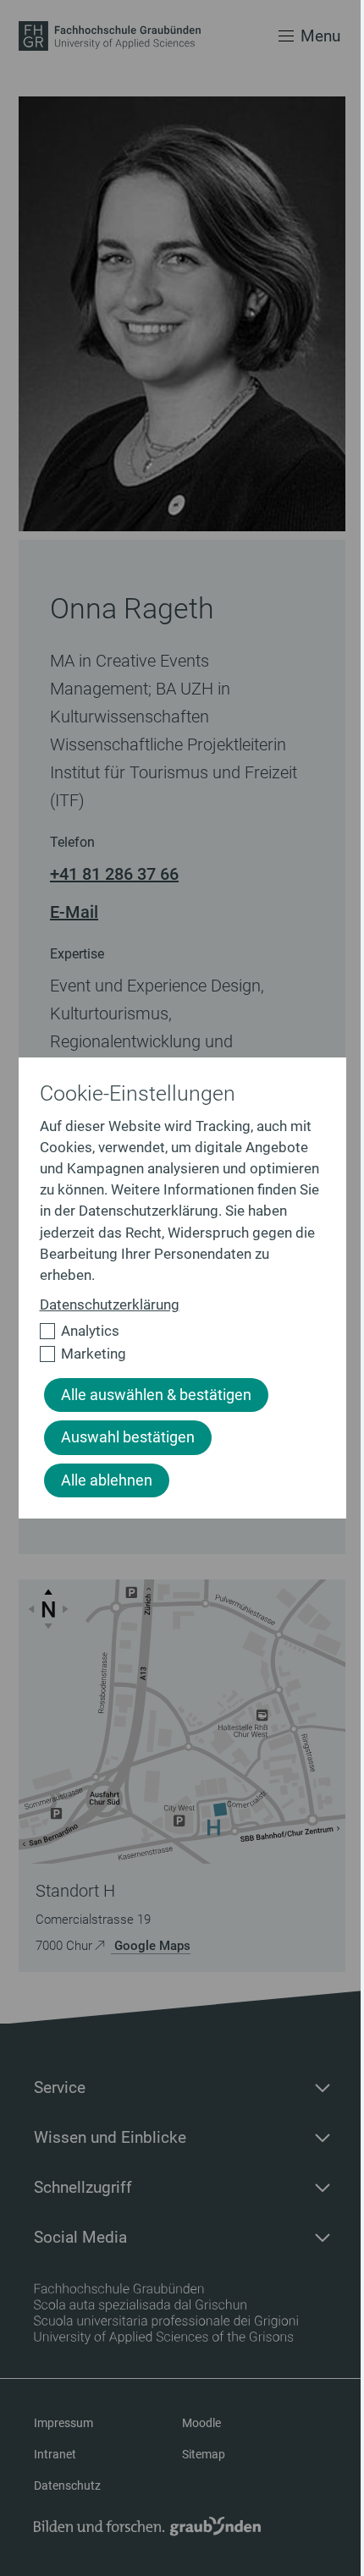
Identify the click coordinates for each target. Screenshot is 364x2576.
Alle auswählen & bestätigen (156, 1395)
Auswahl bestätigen (128, 1437)
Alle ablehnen (107, 1480)
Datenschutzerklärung (110, 1304)
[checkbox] (175, 1331)
